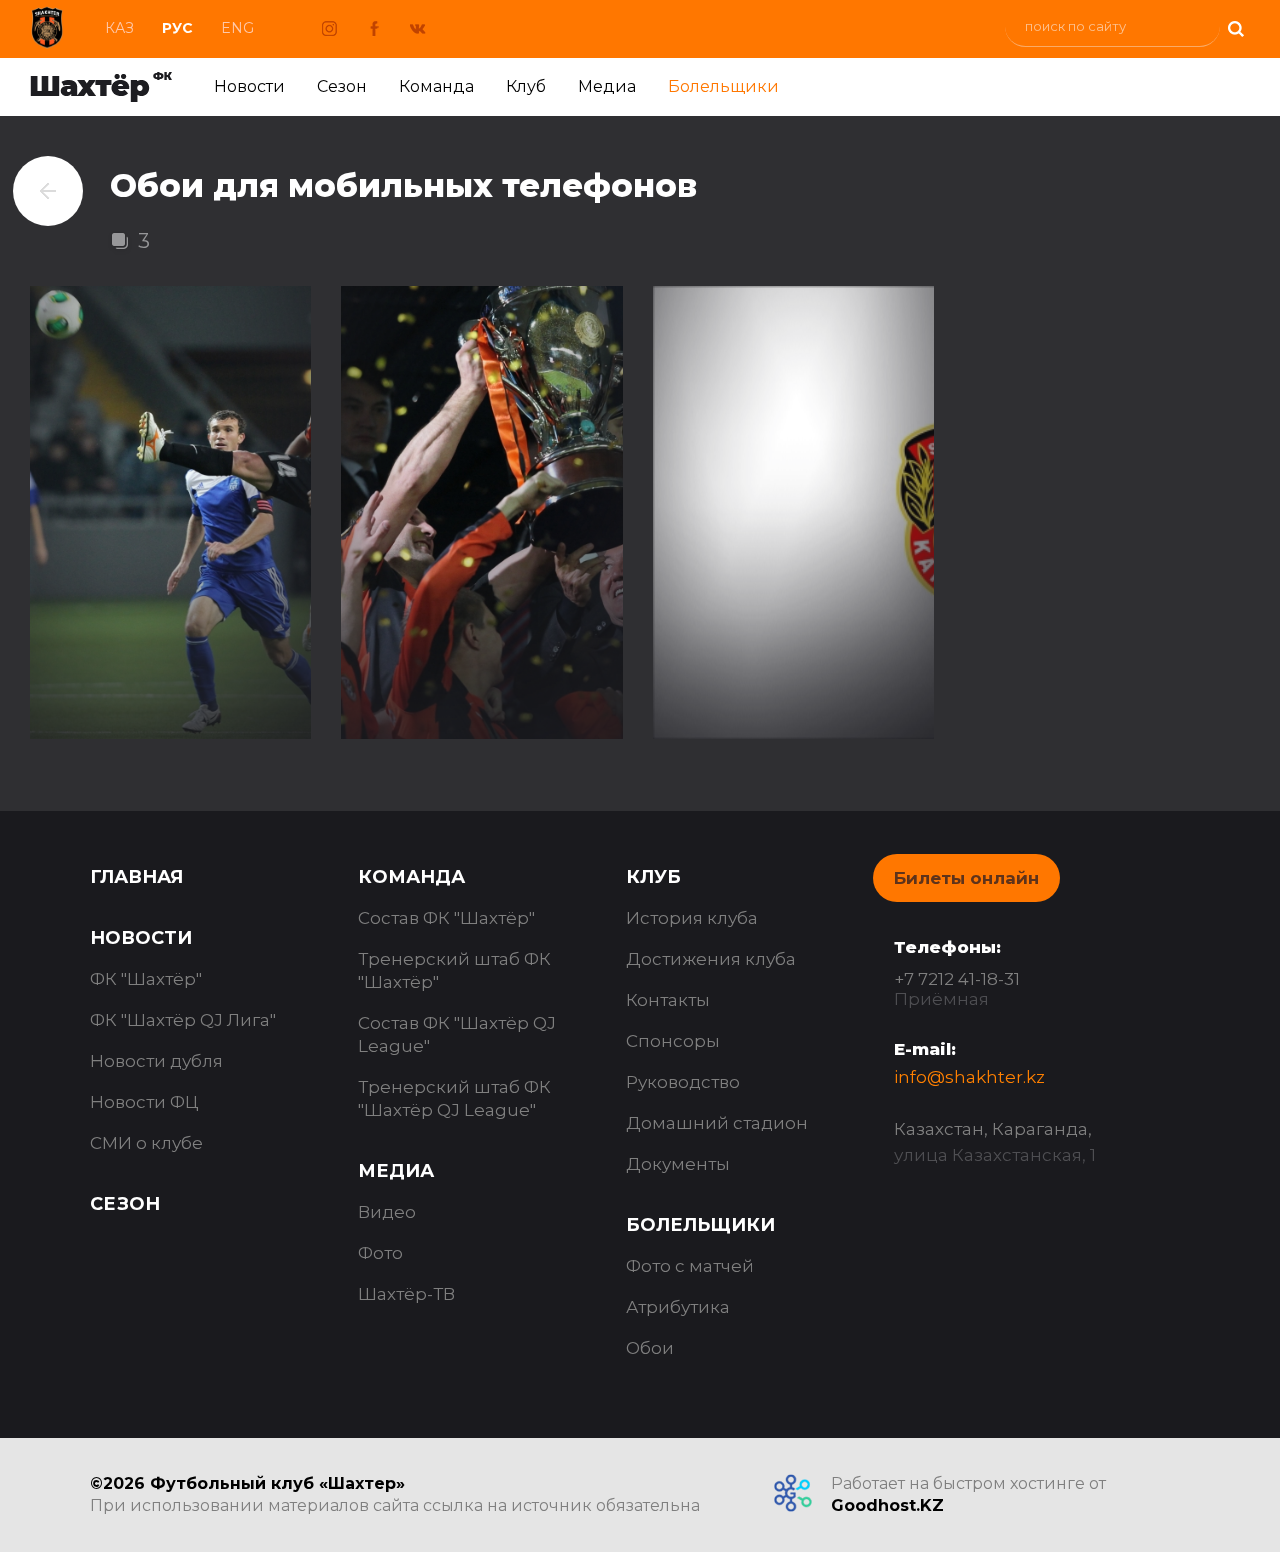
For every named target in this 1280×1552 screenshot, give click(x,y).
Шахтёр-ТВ (406, 1294)
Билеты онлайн (966, 878)
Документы (678, 1164)
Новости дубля (156, 1061)
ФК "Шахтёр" (146, 979)
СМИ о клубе (146, 1143)
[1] (1235, 26)
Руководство (683, 1082)
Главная (136, 877)
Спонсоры (673, 1041)
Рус (177, 28)
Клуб (526, 86)
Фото (380, 1253)
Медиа (607, 86)
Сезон (342, 86)
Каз (119, 28)
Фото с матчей (690, 1266)
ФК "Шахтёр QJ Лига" (183, 1020)
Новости (249, 86)
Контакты (668, 1000)
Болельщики (723, 86)
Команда (436, 86)
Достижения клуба (711, 959)
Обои (650, 1348)
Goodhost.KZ (887, 1505)
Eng (237, 28)
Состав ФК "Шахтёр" (446, 918)
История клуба (692, 918)
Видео (387, 1212)
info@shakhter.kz (969, 1077)
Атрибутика (678, 1307)
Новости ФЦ (144, 1102)
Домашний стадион (717, 1123)
